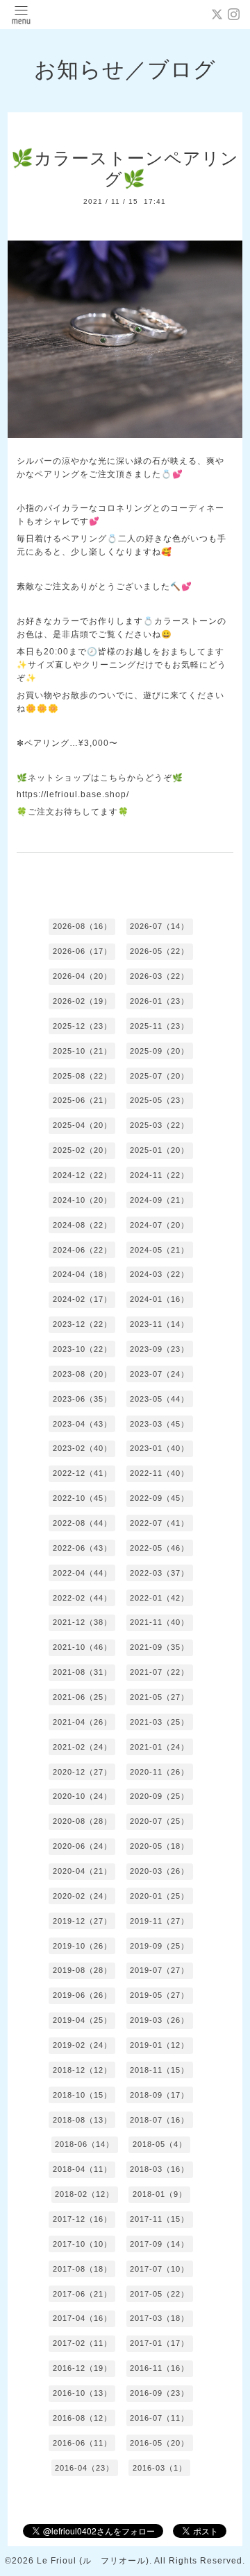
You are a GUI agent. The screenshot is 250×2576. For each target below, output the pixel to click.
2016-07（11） (159, 2418)
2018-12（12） (82, 2070)
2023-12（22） (82, 1324)
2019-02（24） (82, 2045)
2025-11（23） (159, 1026)
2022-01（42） (159, 1598)
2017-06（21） (82, 2294)
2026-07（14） (159, 926)
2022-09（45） (159, 1498)
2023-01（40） (159, 1448)
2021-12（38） (82, 1622)
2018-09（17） (159, 2095)
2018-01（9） (160, 2194)
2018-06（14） (84, 2144)
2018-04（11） (82, 2169)
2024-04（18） (82, 1274)
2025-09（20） (159, 1051)
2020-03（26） (159, 1871)
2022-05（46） (159, 1548)
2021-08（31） (82, 1672)
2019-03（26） (159, 2020)
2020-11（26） (159, 1772)
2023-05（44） (159, 1399)
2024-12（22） (82, 1175)
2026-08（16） (82, 926)
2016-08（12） (82, 2418)
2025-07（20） (159, 1076)
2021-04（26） (82, 1722)
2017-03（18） (159, 2318)
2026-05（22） (159, 951)
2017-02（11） (82, 2343)
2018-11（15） (159, 2070)
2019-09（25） (159, 1946)
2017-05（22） (159, 2294)
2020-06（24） (82, 1846)
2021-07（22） (159, 1672)
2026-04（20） (82, 976)
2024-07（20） (159, 1225)
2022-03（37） (159, 1573)
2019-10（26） (82, 1946)
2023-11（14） (159, 1324)
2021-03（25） (159, 1722)
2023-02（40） (82, 1448)
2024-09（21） (159, 1200)
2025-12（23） (82, 1026)
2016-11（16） (159, 2368)
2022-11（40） (159, 1473)
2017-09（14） (159, 2244)
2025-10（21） (82, 1051)
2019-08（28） (82, 1970)
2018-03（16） (159, 2169)
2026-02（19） (82, 1001)
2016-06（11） (82, 2443)
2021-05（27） (159, 1697)
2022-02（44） (82, 1598)
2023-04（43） (82, 1424)
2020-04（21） (82, 1871)
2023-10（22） (82, 1349)
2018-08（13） (82, 2120)
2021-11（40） (159, 1622)
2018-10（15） (82, 2095)
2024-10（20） (82, 1200)
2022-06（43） (82, 1548)
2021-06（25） (82, 1697)
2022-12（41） (82, 1473)
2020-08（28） (82, 1821)
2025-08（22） (82, 1076)
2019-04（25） (82, 2020)
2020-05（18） (159, 1846)
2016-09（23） (159, 2393)
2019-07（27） (159, 1970)
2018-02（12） (84, 2194)
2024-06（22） (82, 1250)
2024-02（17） (82, 1299)
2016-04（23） (84, 2468)
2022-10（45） (82, 1498)
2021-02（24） (82, 1747)
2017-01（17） (159, 2343)
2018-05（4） (160, 2144)
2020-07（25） (159, 1821)
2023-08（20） (82, 1374)
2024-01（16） (159, 1299)
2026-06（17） (82, 951)
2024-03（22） (159, 1274)
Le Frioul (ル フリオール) (93, 2561)
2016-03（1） (160, 2468)
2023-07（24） (159, 1374)
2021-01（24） (159, 1747)
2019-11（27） (159, 1921)
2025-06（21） (82, 1100)
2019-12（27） (82, 1921)
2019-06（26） (82, 1995)
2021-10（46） (82, 1647)
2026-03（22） (159, 976)
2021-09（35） (159, 1647)
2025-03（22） (159, 1125)
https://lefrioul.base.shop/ (73, 794)
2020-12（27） (82, 1772)
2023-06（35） (82, 1399)
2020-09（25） (159, 1796)
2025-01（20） (159, 1150)
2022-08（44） (82, 1523)
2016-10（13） (82, 2393)
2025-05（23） (159, 1100)
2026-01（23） (159, 1001)
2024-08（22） (82, 1225)
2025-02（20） (82, 1150)
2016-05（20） (159, 2443)
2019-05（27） (159, 1995)
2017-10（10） (82, 2244)
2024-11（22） (159, 1175)
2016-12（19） (82, 2368)
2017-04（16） (82, 2318)
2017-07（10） (159, 2269)
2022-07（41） (159, 1523)
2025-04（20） (82, 1125)
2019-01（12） (159, 2045)
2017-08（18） (82, 2269)
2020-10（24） (82, 1796)
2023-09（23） (159, 1349)
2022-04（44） (82, 1573)
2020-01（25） (159, 1896)
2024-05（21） (159, 1250)
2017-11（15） (159, 2219)
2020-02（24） (82, 1896)
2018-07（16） (159, 2120)
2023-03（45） (159, 1424)
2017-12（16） (82, 2219)
